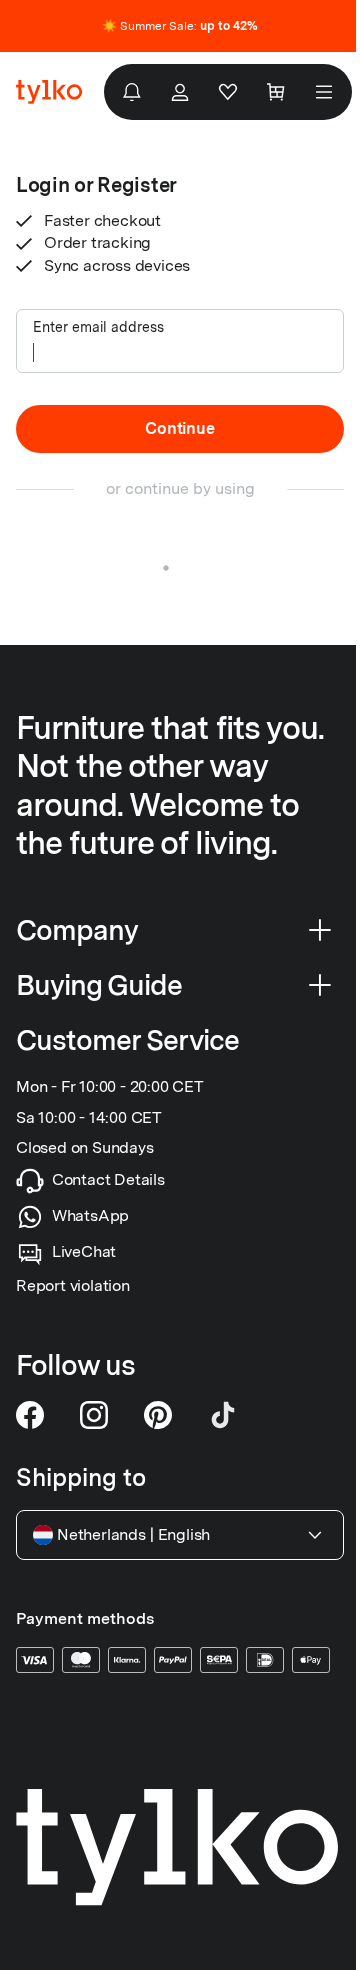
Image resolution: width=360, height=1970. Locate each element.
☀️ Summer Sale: (180, 26)
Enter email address (98, 327)
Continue (179, 428)
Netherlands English (133, 1534)
